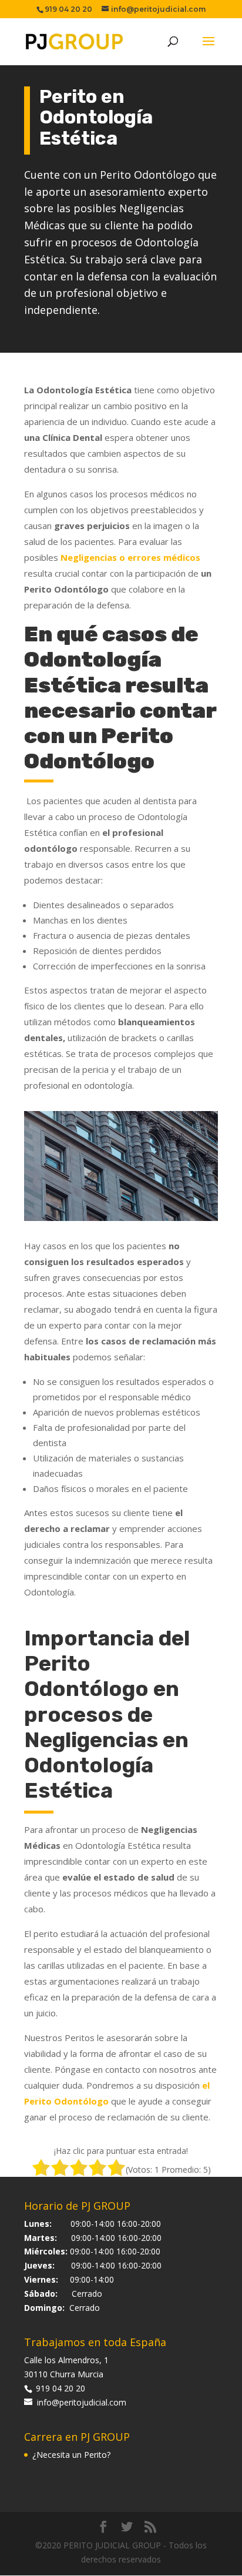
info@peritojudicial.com (82, 2402)
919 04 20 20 (59, 2388)
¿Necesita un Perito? (71, 2455)
